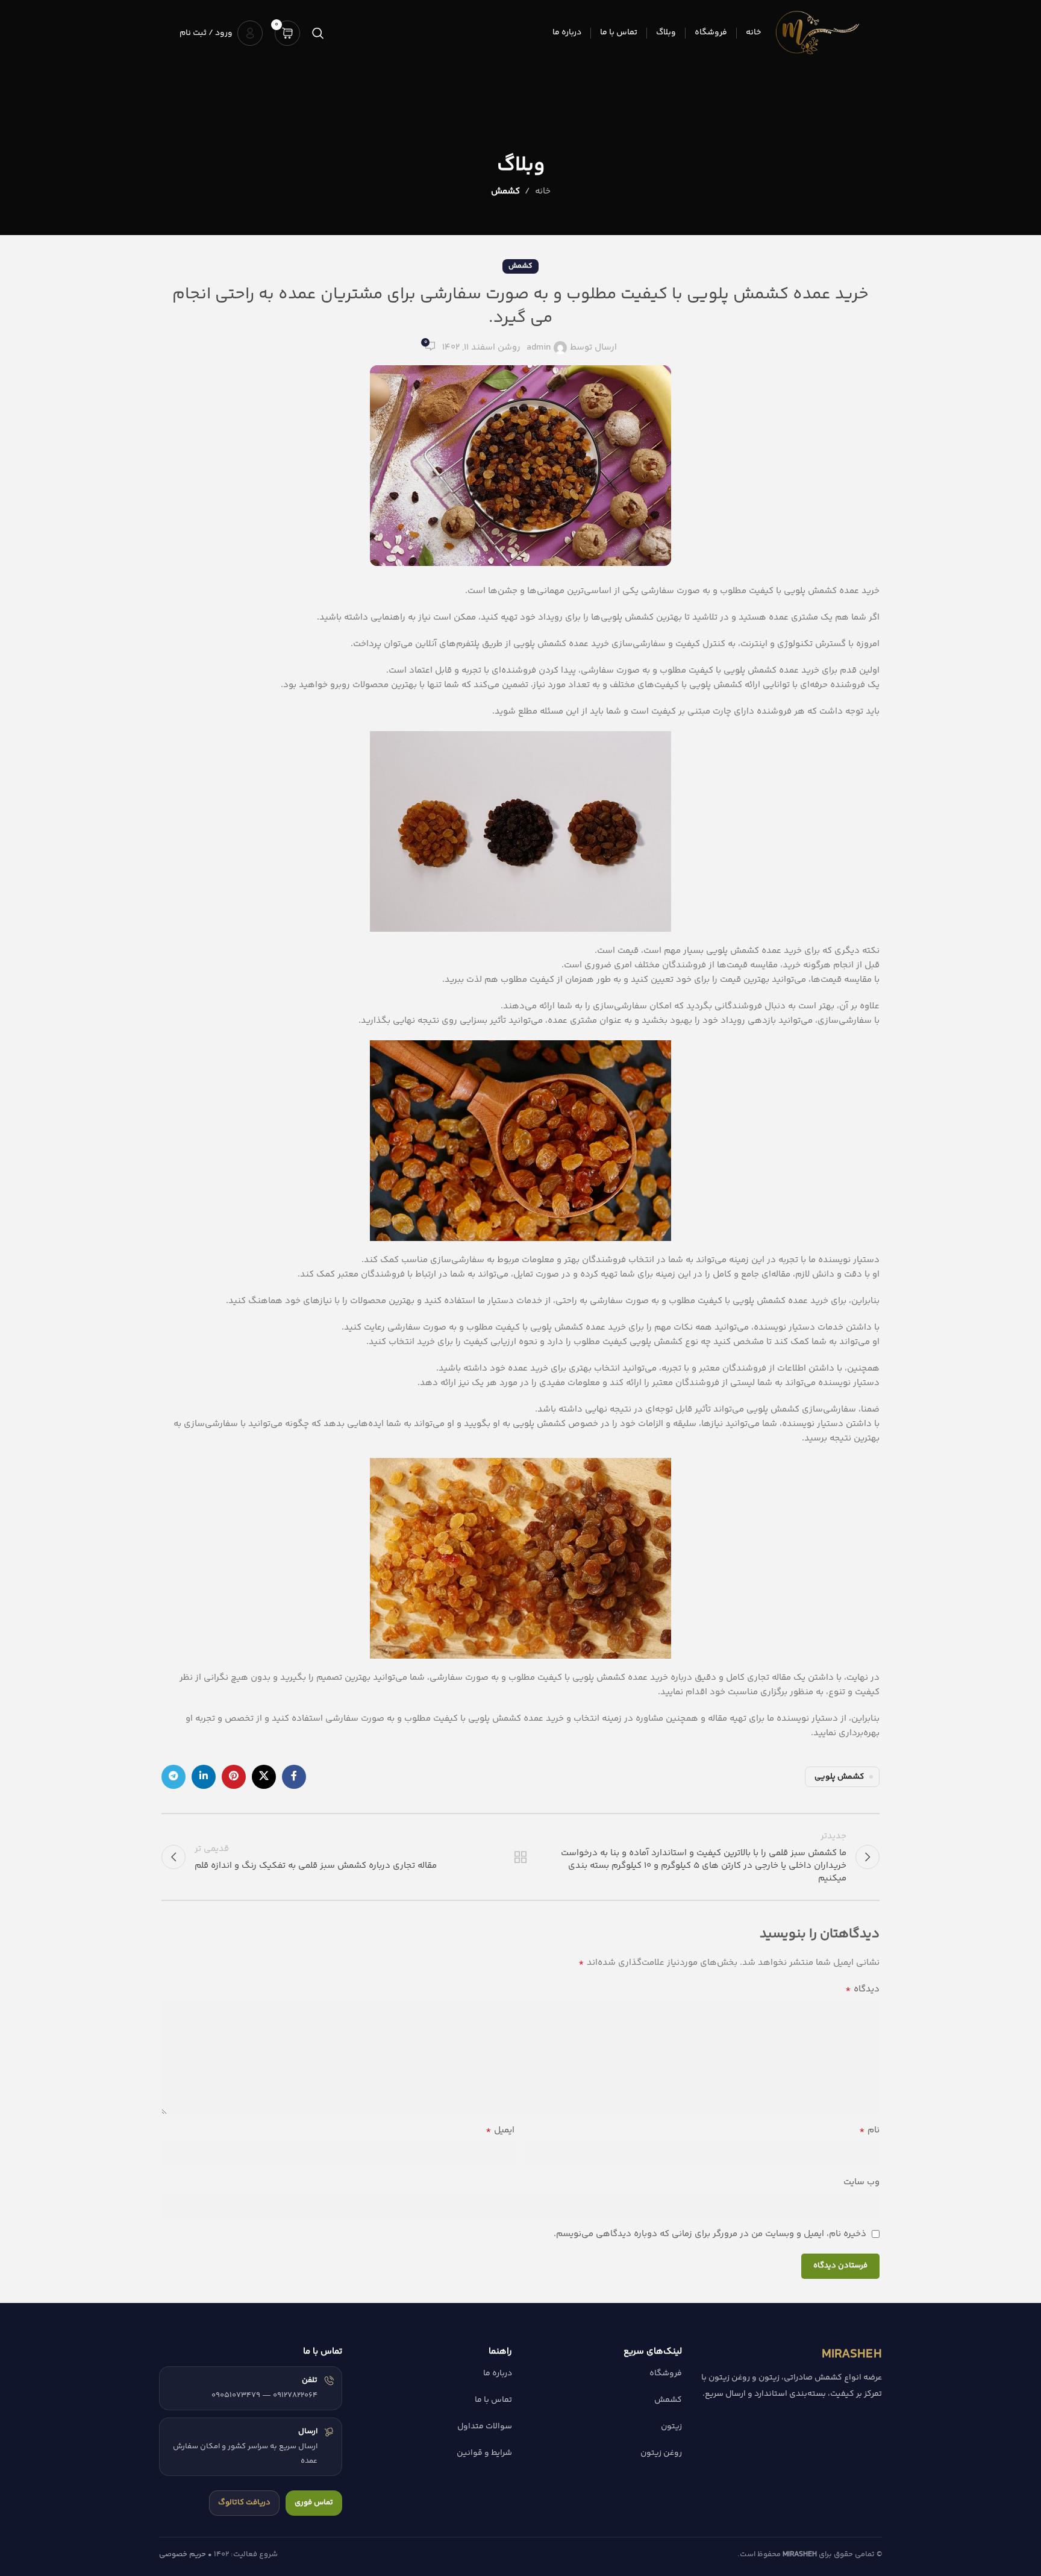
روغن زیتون (661, 2453)
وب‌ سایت (861, 2182)
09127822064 (295, 2395)
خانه (543, 191)
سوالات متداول (485, 2427)
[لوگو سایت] (817, 33)
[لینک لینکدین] (204, 1777)
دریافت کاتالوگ (244, 2502)
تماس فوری (314, 2502)
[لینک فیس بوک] (294, 1777)
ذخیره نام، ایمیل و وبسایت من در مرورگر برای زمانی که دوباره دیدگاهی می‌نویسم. (710, 2234)
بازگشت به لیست (521, 1857)
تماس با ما (493, 2400)
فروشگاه (666, 2373)
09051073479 (236, 2395)
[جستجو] (318, 33)
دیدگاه (862, 1990)
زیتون (671, 2427)
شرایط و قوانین (484, 2453)
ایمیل (500, 2131)
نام (869, 2131)
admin (539, 347)
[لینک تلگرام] (173, 1777)
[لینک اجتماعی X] (264, 1777)
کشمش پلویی (839, 1776)
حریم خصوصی (183, 2554)
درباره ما (498, 2373)
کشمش (505, 191)
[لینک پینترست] (234, 1777)
